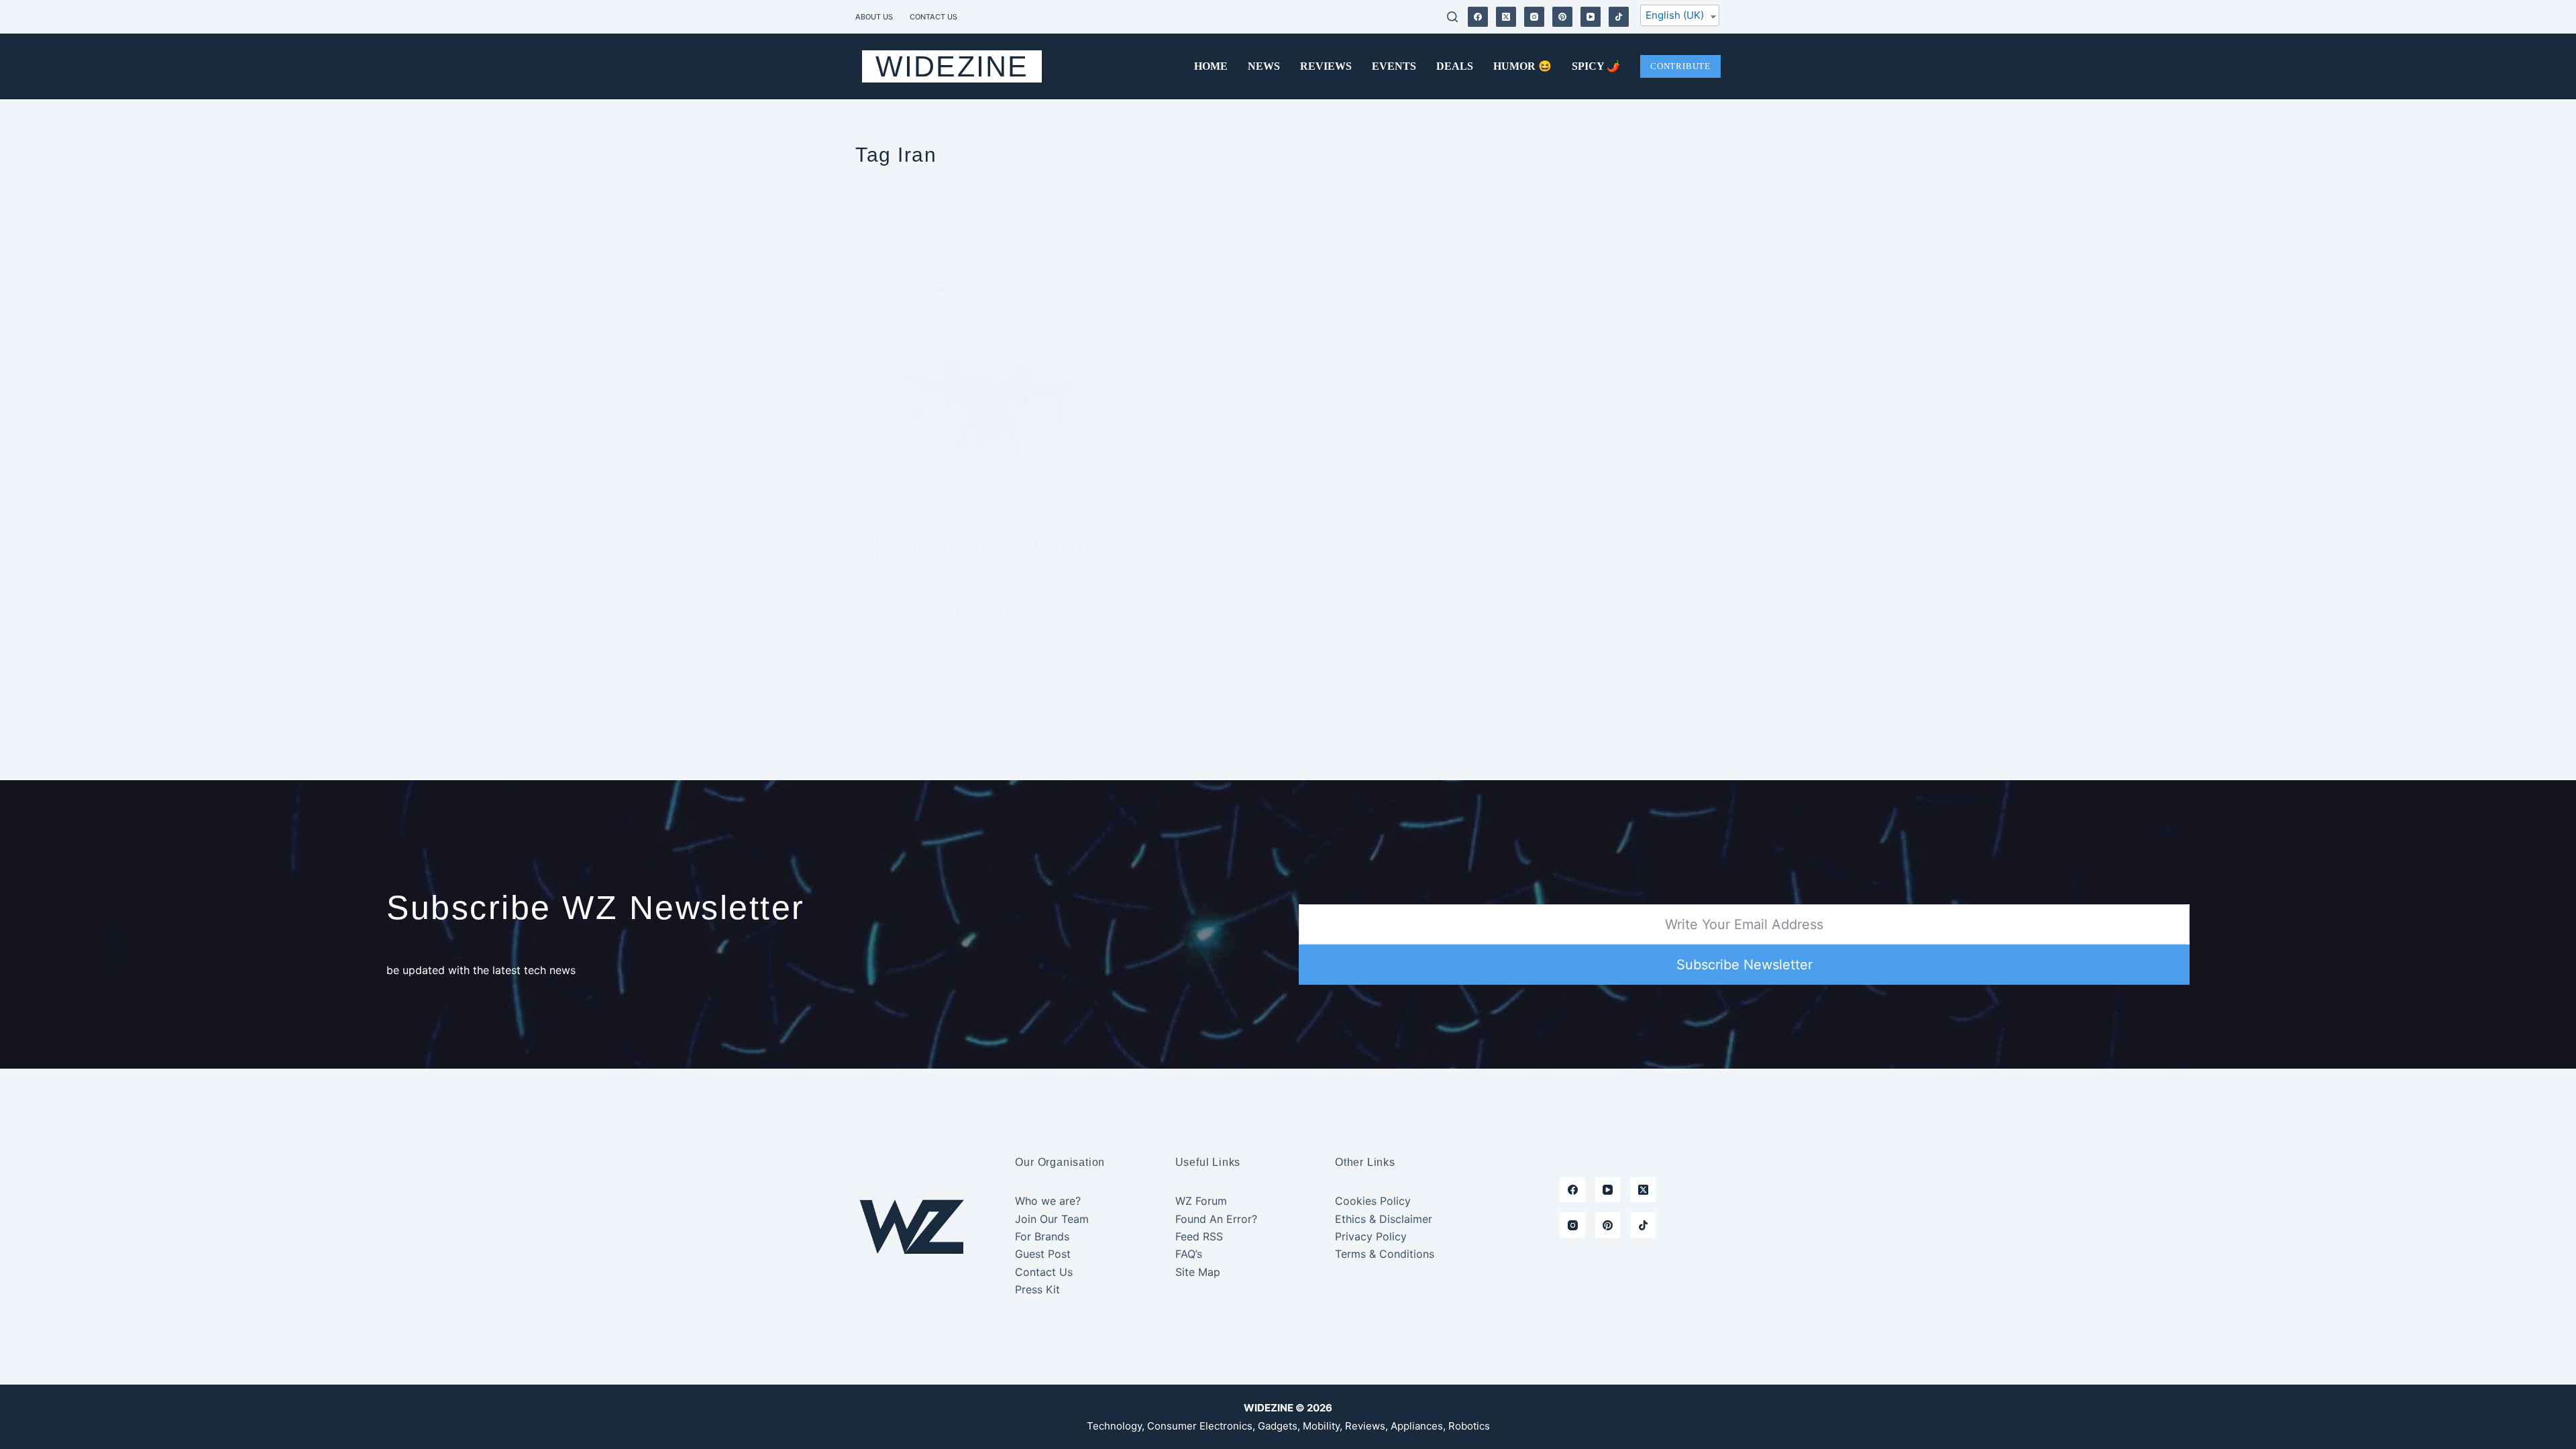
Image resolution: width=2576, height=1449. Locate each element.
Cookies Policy (1373, 1201)
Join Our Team (1052, 1219)
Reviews (1326, 66)
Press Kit (1037, 1289)
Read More (901, 650)
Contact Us (933, 17)
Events (1394, 66)
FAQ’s (1189, 1254)
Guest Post (1043, 1254)
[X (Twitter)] (1506, 17)
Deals (1455, 66)
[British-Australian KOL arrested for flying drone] (993, 411)
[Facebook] (1478, 17)
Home (1211, 66)
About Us (874, 17)
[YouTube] (1591, 17)
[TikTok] (1619, 17)
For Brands (1042, 1236)
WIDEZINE (952, 66)
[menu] (1680, 18)
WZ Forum (1201, 1201)
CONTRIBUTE (1680, 66)
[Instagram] (1534, 17)
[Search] (1452, 17)
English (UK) (1675, 15)
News (1264, 66)
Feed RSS (1199, 1236)
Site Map (1198, 1272)
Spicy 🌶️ (1596, 66)
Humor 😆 (1522, 66)
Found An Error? (1216, 1219)
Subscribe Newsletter (1745, 965)
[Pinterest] (1562, 17)
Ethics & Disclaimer (1384, 1219)
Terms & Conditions (1385, 1254)
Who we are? (1048, 1201)
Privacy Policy (1371, 1236)
